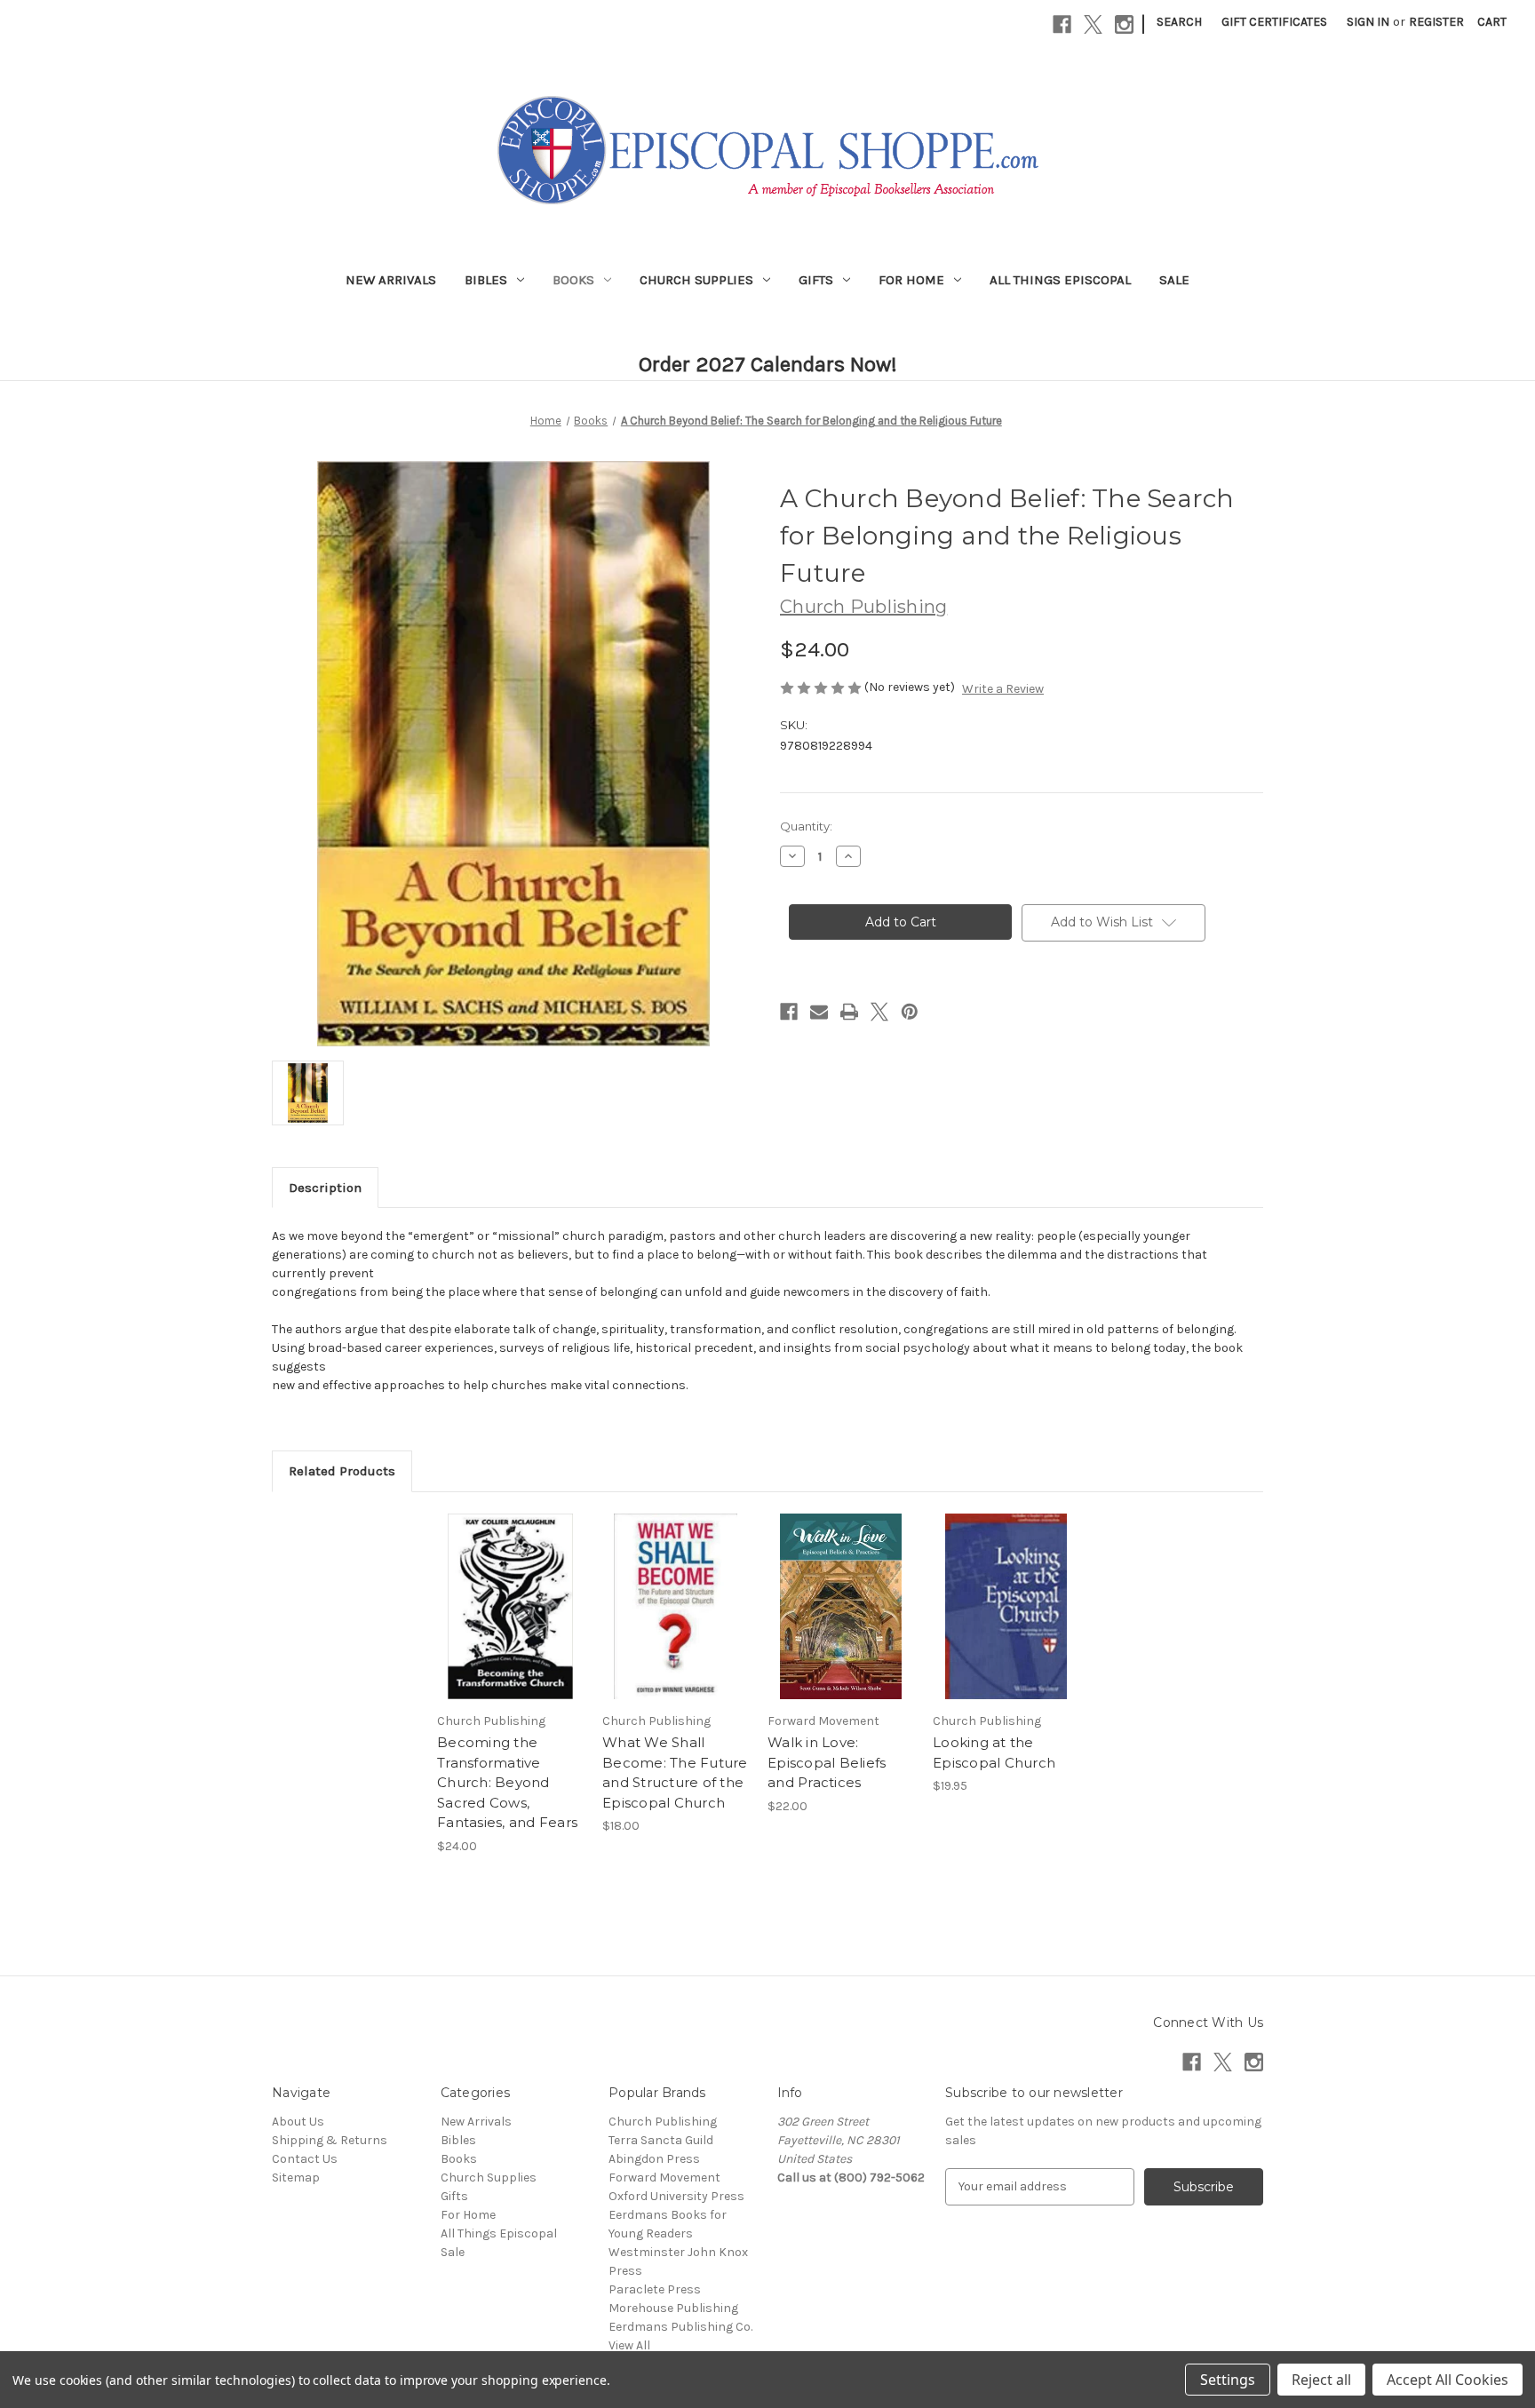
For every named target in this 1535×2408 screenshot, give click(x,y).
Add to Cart (510, 1622)
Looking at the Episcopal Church (994, 1752)
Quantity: (806, 826)
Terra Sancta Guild (661, 2140)
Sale (1174, 280)
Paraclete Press (655, 2289)
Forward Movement (664, 2178)
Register (1436, 22)
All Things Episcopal (1060, 280)
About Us (298, 2122)
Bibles (486, 280)
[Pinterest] (910, 1012)
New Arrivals (391, 280)
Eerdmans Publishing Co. (680, 2327)
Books (573, 280)
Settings (1228, 2380)
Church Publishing (663, 2122)
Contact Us (305, 2159)
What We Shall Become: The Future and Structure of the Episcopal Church (675, 1772)
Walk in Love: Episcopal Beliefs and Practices (827, 1762)
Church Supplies (696, 280)
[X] (1093, 24)
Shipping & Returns (330, 2140)
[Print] (849, 1012)
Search (1179, 22)
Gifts (816, 280)
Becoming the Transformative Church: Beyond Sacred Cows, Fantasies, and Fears (507, 1782)
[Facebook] (1062, 24)
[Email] (819, 1012)
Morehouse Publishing (673, 2308)
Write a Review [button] (1003, 689)
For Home (911, 280)
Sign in (1368, 22)
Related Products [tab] (342, 1471)
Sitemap (296, 2178)
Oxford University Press (676, 2196)
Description (325, 1188)
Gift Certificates (1274, 22)
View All (629, 2345)
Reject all (1321, 2380)
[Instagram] (1124, 24)
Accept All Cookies (1448, 2380)
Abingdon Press (654, 2159)
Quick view (509, 1591)
